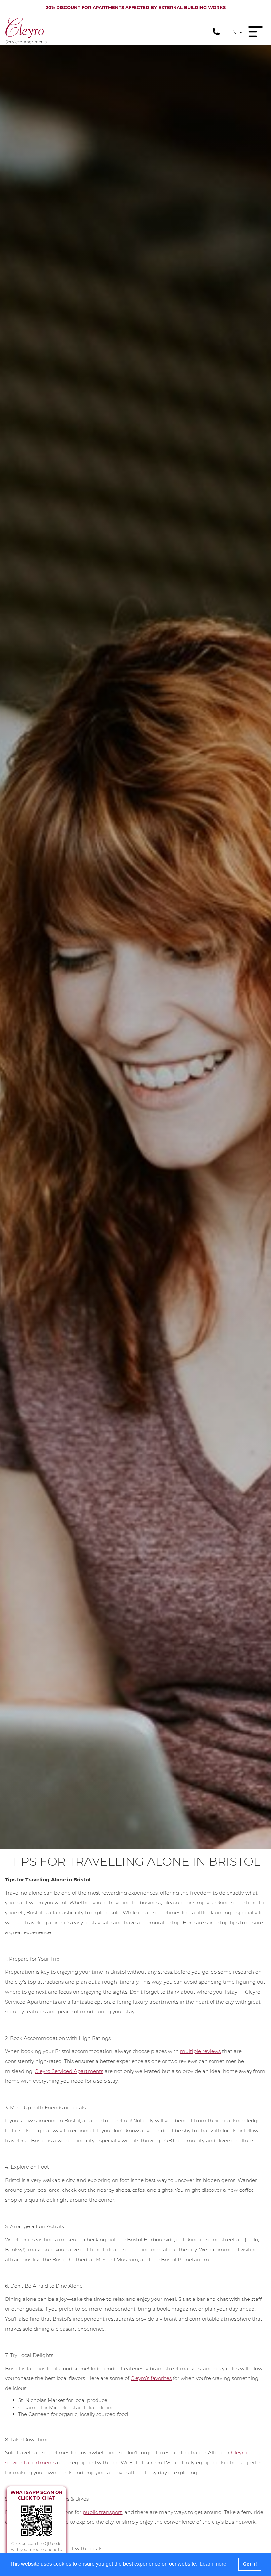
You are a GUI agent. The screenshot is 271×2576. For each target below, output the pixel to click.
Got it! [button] (250, 2564)
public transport (102, 2512)
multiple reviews (200, 2051)
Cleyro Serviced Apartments (69, 2071)
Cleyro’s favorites (151, 2378)
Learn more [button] (213, 2564)
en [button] (233, 32)
